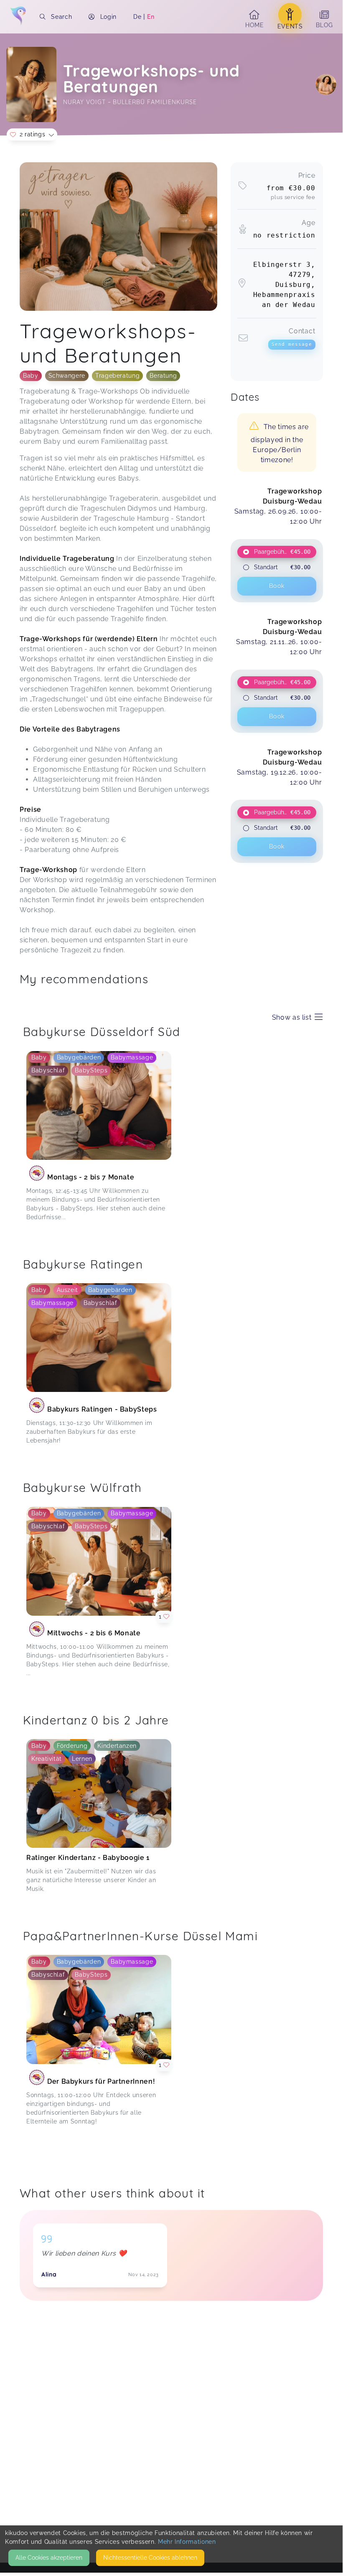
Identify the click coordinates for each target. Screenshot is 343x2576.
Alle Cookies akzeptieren (49, 2558)
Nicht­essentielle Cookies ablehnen (150, 2558)
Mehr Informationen (187, 2542)
